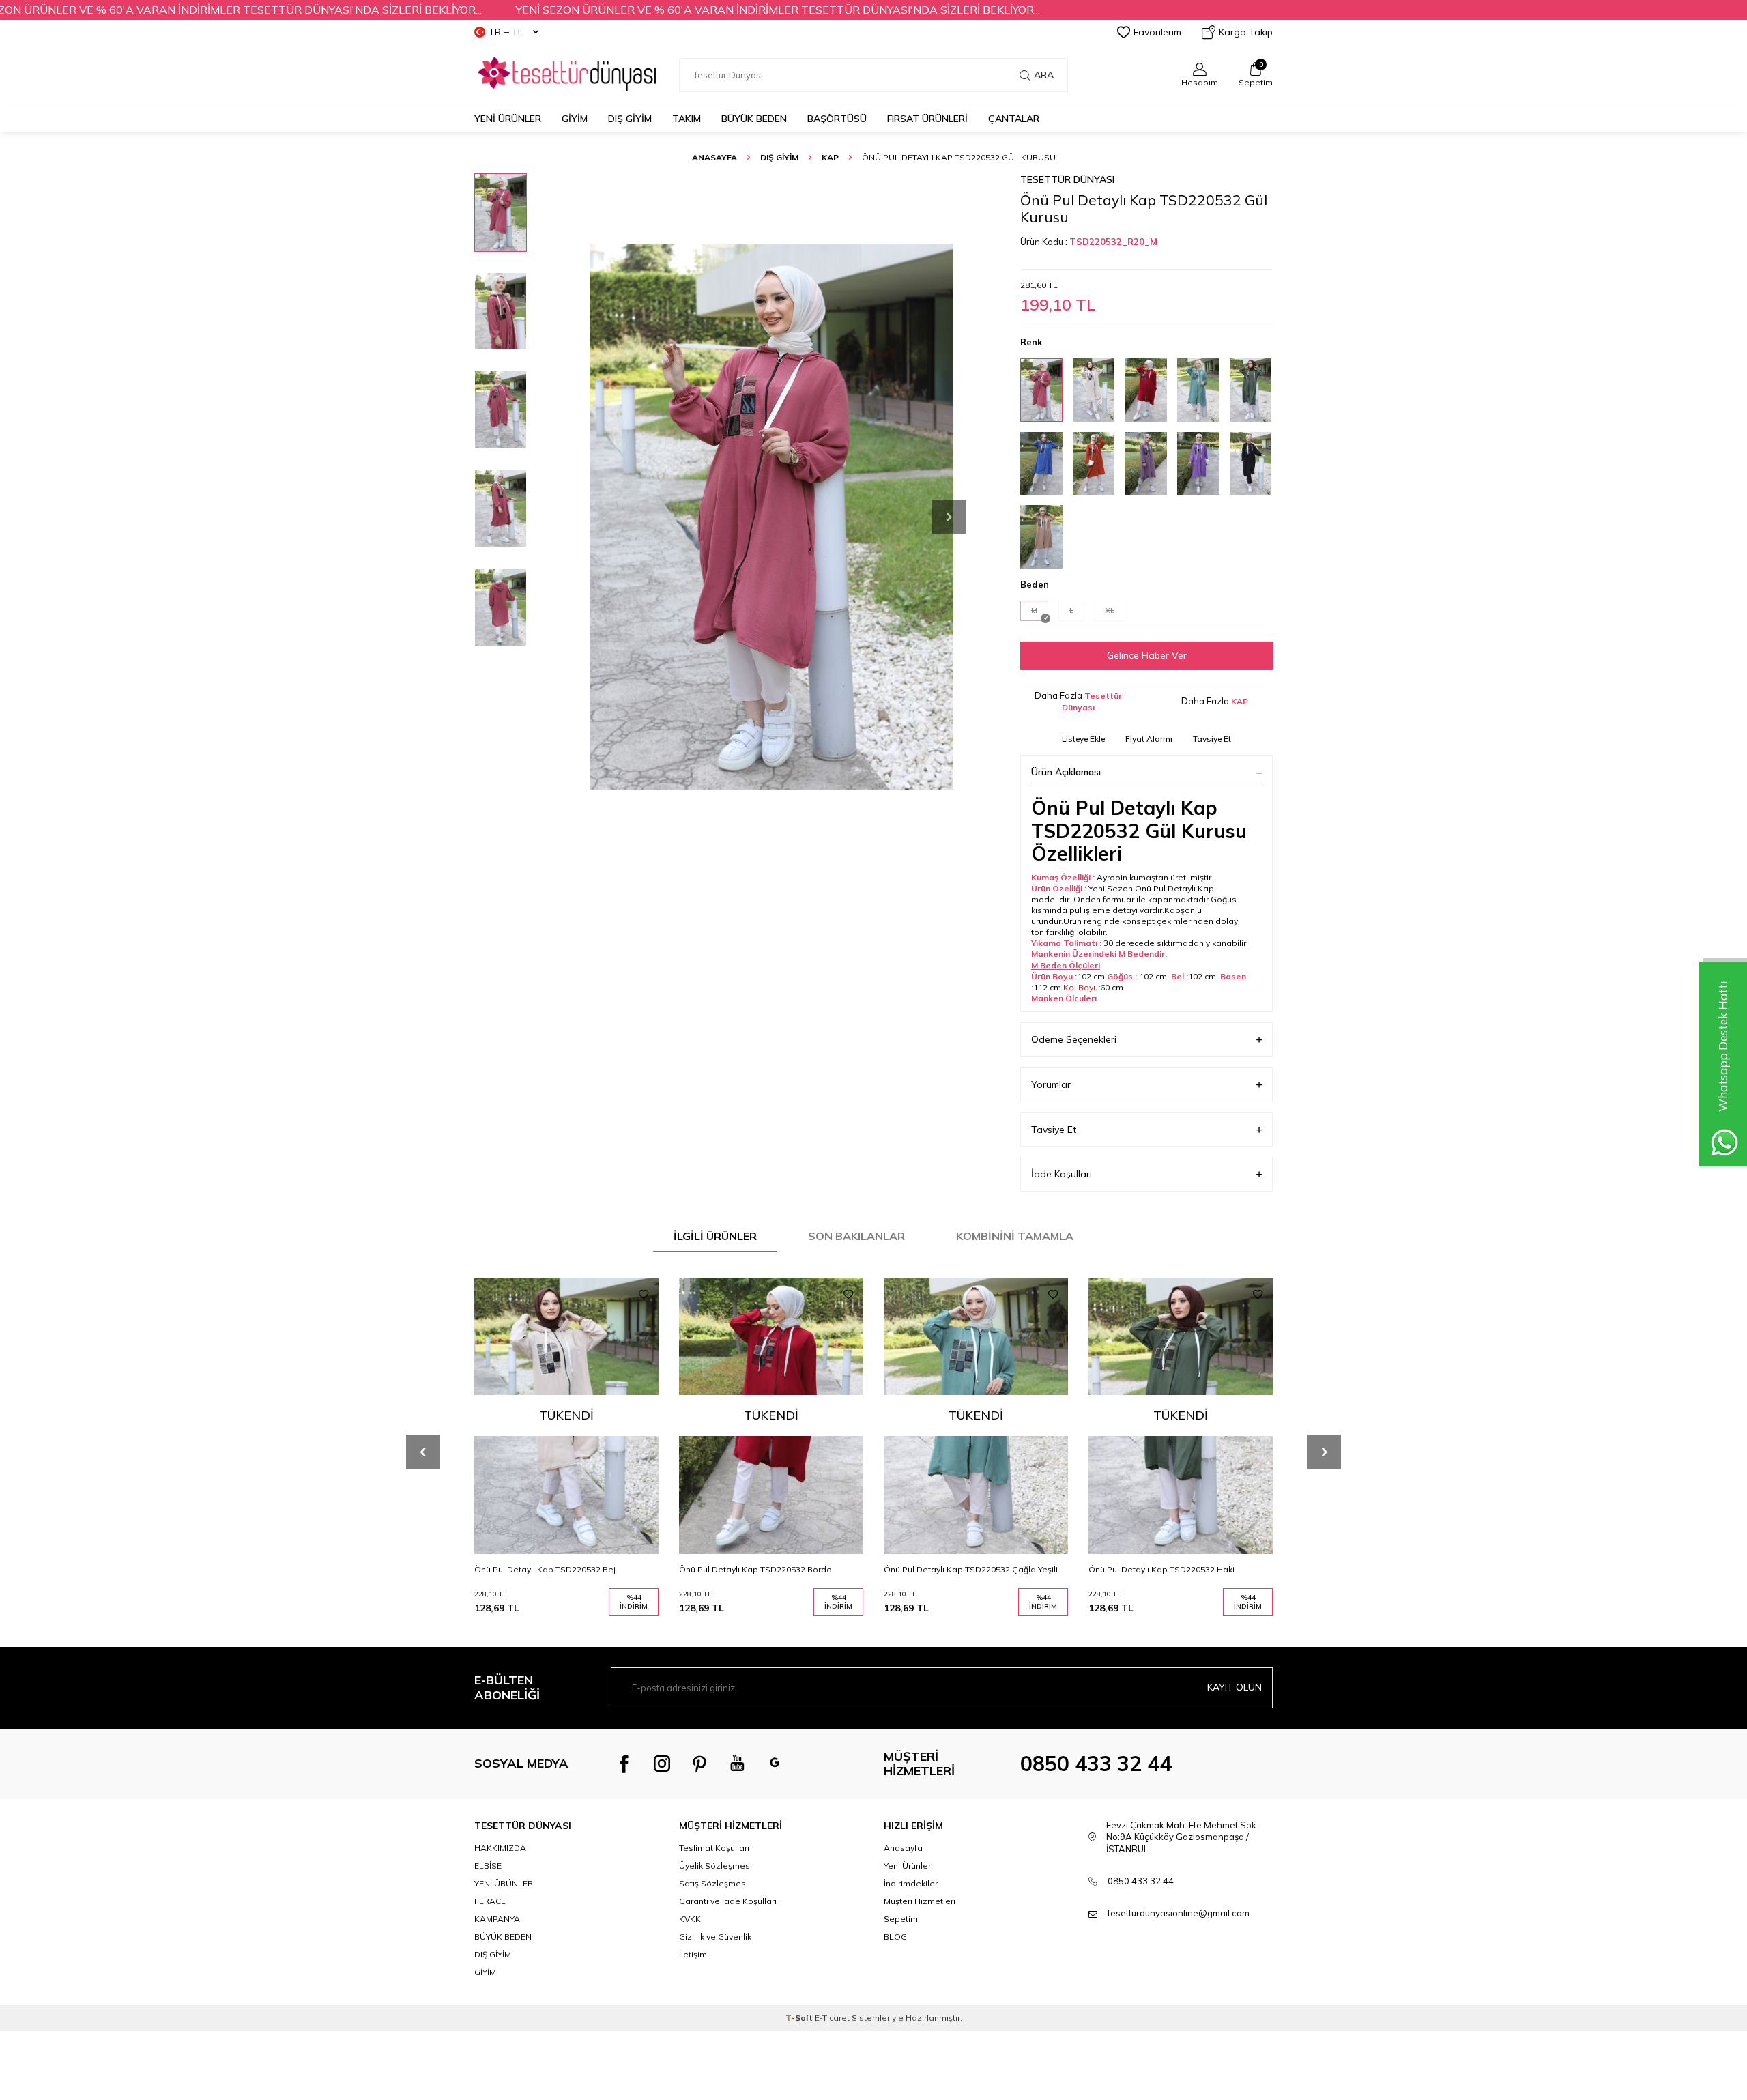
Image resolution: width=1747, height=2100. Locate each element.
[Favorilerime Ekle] (644, 1295)
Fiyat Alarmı (1149, 739)
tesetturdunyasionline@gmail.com (1179, 1913)
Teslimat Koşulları (714, 1848)
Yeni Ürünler (508, 119)
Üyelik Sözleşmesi (716, 1866)
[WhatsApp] (775, 1764)
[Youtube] (737, 1764)
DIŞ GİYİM (630, 119)
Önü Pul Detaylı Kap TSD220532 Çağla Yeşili (971, 1569)
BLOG (895, 1937)
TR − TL (506, 32)
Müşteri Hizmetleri (920, 1901)
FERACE (490, 1901)
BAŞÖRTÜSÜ (837, 119)
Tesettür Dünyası (1067, 179)
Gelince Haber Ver (1147, 655)
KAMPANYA (497, 1919)
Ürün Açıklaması (1066, 772)
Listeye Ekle (1083, 739)
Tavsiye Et (1212, 739)
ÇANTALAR (1014, 119)
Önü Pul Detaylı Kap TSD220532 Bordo (755, 1569)
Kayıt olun (1235, 1687)
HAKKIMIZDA (500, 1848)
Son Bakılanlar (856, 1236)
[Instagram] (662, 1764)
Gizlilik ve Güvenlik (715, 1937)
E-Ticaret (832, 2018)
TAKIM (687, 119)
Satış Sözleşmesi (713, 1883)
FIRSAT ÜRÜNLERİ (927, 119)
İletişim (693, 1954)
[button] (949, 517)
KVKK (690, 1919)
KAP (830, 157)
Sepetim (901, 1919)
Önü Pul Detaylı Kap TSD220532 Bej (545, 1569)
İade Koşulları (1062, 1174)
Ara (1044, 75)
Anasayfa (714, 157)
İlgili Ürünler (715, 1236)
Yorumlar (1051, 1084)
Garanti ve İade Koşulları (728, 1901)
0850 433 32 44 (1096, 1764)
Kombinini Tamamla (1015, 1236)
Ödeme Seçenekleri (1074, 1039)
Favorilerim (1157, 32)
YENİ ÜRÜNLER (504, 1883)
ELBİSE (488, 1866)
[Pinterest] (699, 1764)
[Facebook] (624, 1764)
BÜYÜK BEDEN (754, 119)
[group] (771, 516)
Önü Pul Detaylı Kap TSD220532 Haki (1161, 1569)
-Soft (800, 2018)
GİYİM (575, 119)
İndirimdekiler (911, 1883)
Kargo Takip (1246, 32)
